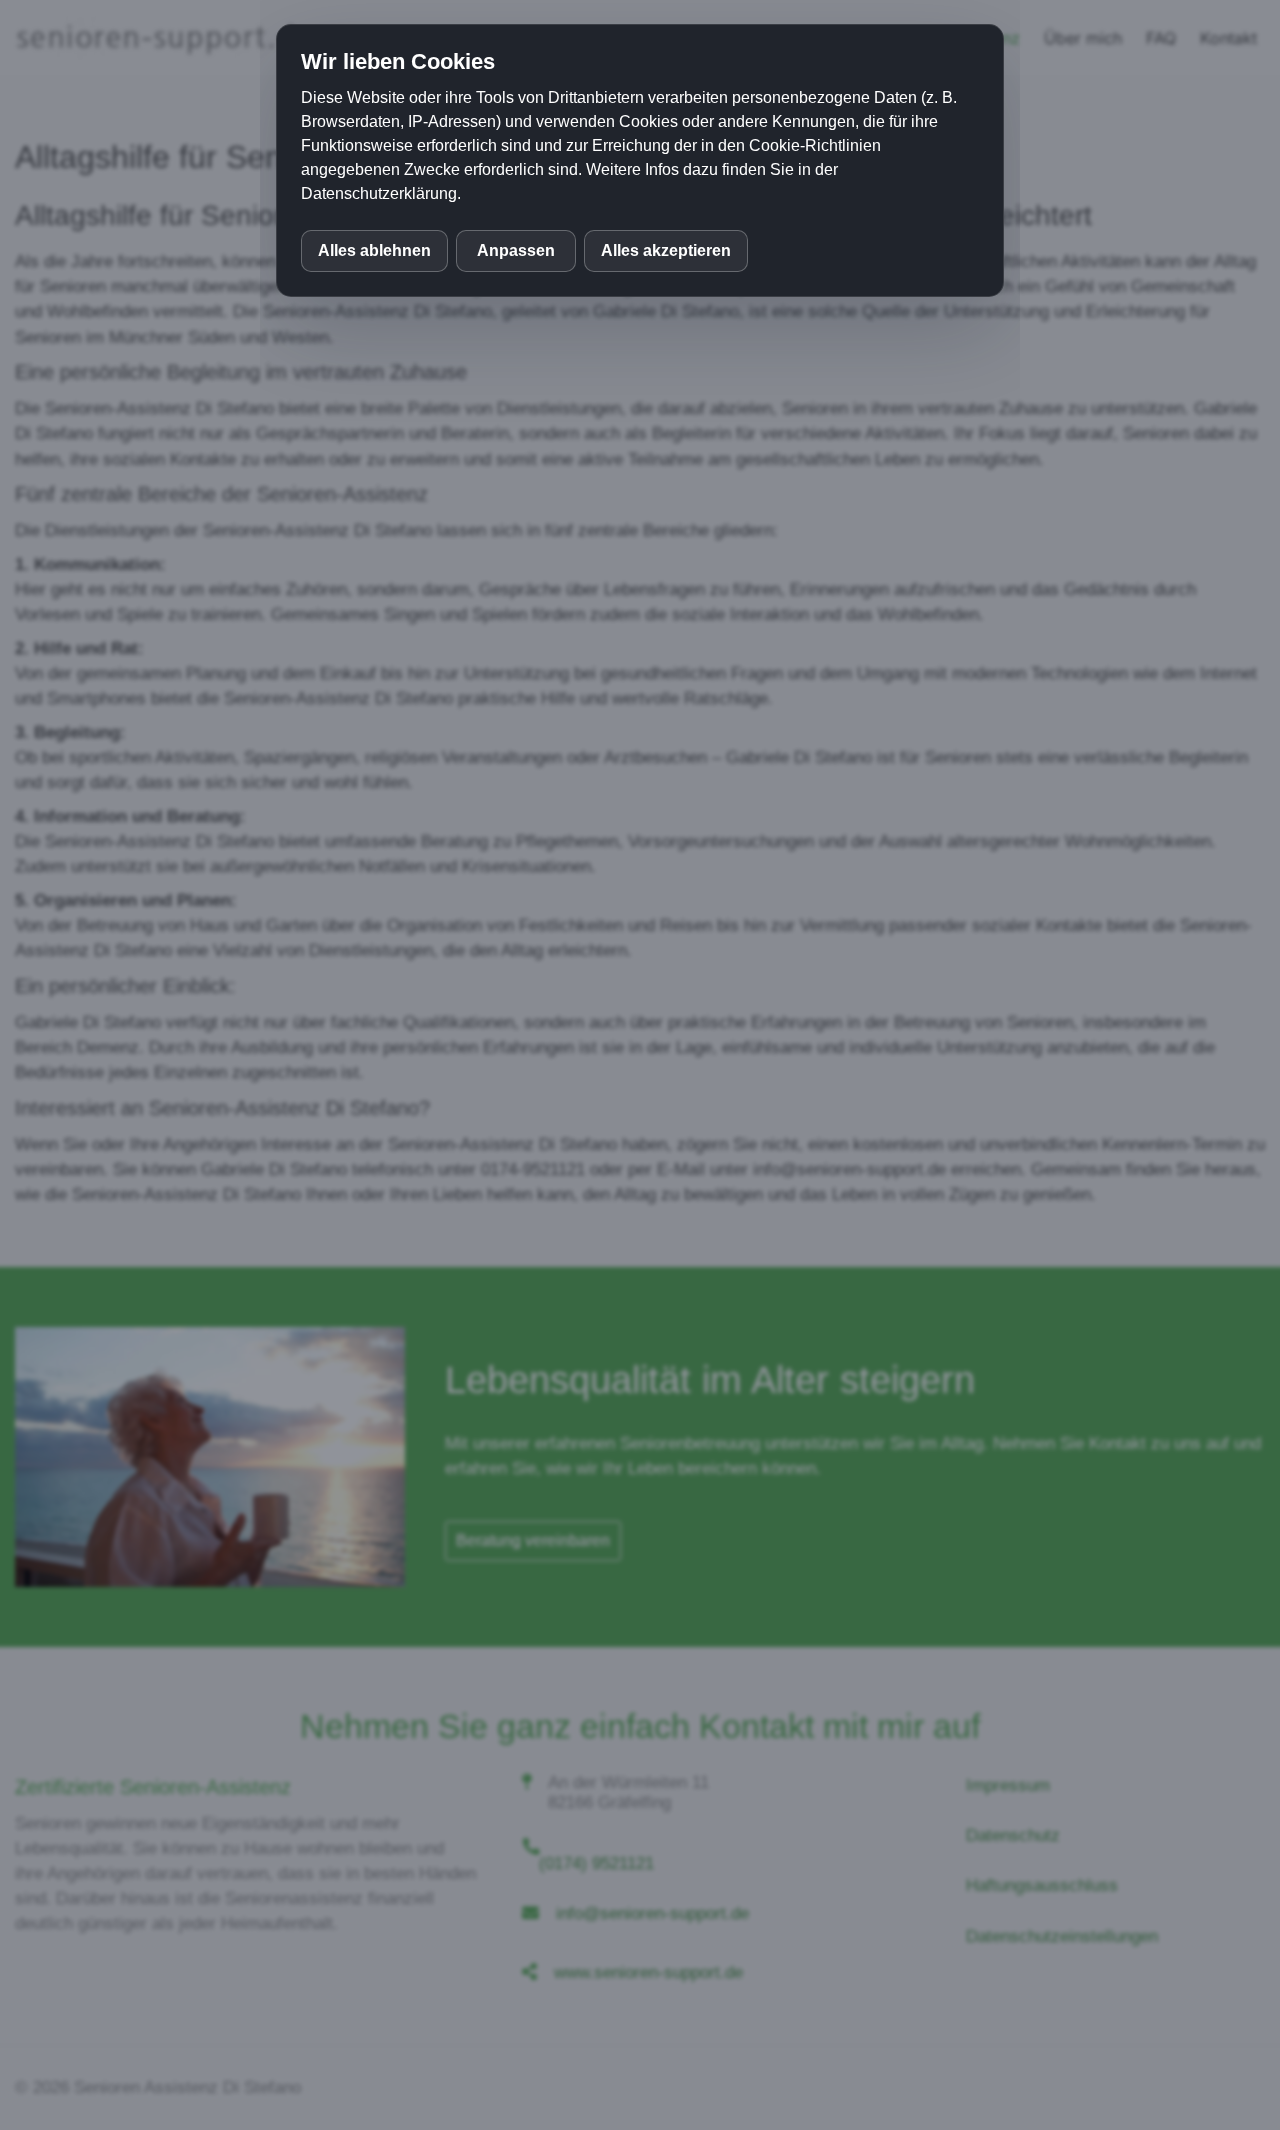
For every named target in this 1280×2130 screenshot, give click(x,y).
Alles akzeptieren (666, 250)
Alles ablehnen (374, 250)
